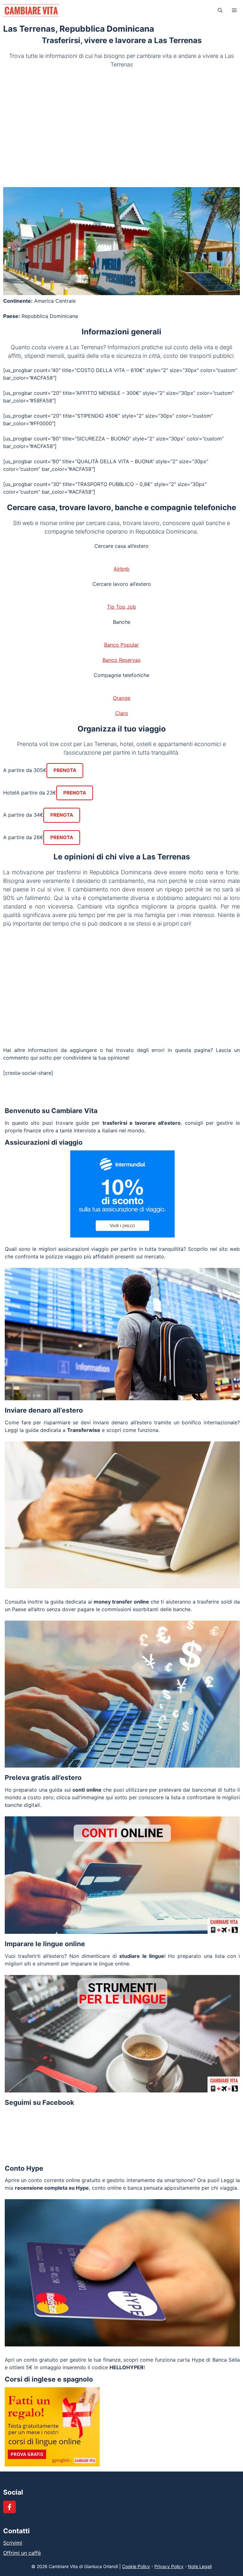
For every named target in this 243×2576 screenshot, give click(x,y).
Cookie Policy (136, 2566)
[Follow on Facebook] (9, 2507)
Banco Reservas (121, 660)
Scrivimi (13, 2543)
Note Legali (200, 2566)
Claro (122, 713)
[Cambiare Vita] (31, 10)
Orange (122, 698)
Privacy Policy (169, 2566)
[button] (220, 10)
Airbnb (121, 569)
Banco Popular (121, 645)
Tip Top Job (121, 607)
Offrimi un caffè (22, 2553)
